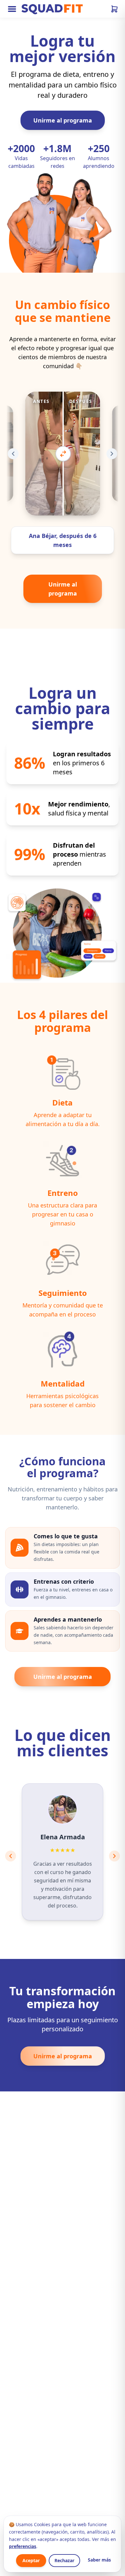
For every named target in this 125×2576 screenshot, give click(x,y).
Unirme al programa (63, 120)
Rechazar (64, 2560)
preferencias (23, 2546)
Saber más (99, 2560)
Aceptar (31, 2560)
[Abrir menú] (12, 9)
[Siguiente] (112, 454)
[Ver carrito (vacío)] (114, 9)
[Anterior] (13, 454)
